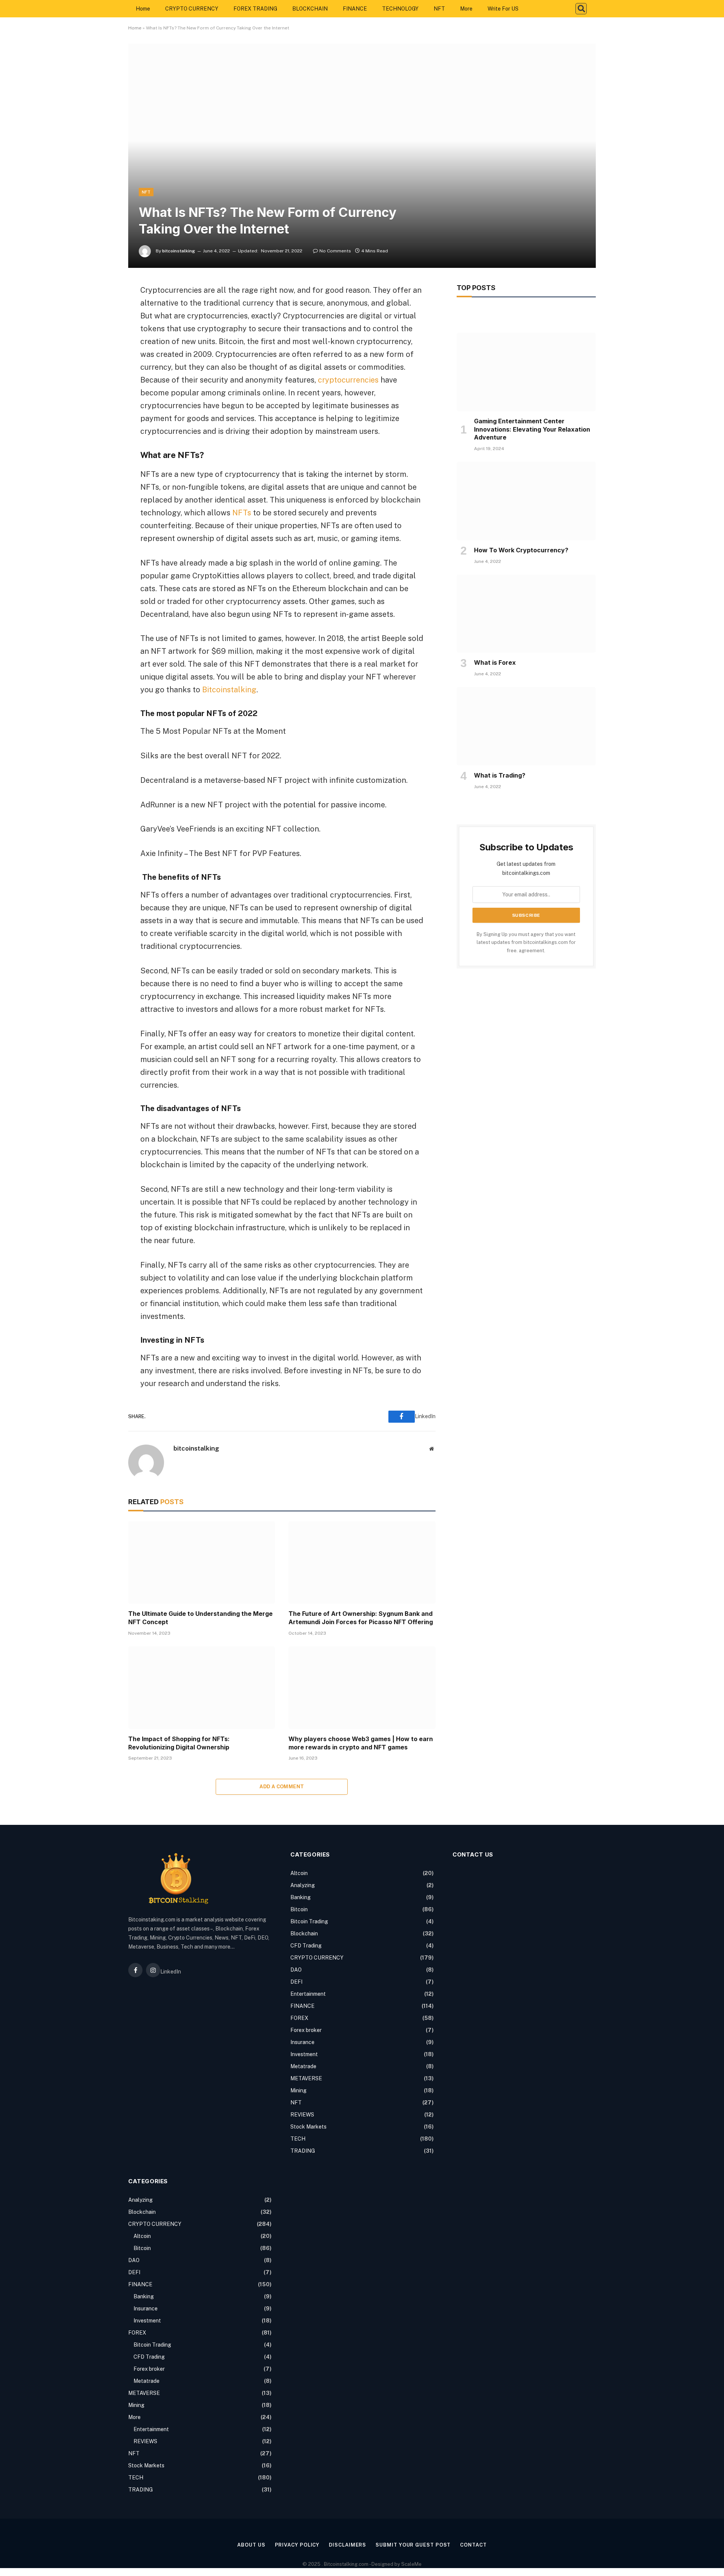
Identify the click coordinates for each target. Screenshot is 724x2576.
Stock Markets (308, 2127)
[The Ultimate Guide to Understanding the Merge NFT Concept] (202, 1562)
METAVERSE (306, 2078)
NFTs (242, 513)
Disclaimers (347, 2545)
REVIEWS (302, 2115)
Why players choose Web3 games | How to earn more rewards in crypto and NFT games (361, 1743)
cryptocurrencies (348, 380)
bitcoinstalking (179, 251)
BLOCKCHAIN (310, 9)
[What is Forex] (526, 614)
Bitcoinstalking (229, 690)
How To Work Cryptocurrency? (521, 550)
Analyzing (303, 1885)
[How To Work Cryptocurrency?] (526, 501)
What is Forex (495, 662)
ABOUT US (251, 2545)
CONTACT (473, 2545)
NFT (439, 9)
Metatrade (303, 2066)
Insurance (302, 2042)
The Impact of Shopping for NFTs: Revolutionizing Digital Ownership (179, 1743)
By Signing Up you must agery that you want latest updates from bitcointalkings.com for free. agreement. (526, 942)
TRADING (303, 2151)
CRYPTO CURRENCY (192, 9)
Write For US (503, 9)
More (466, 9)
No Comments (335, 251)
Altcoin (299, 1873)
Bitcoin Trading (309, 1921)
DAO (296, 1970)
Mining (298, 2090)
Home (143, 9)
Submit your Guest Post (413, 2545)
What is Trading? (500, 775)
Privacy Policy (297, 2545)
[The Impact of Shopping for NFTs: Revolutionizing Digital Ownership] (202, 1688)
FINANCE (355, 9)
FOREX (299, 2018)
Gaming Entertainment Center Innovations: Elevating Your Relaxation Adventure (532, 429)
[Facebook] (102, 309)
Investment (304, 2054)
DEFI (296, 1982)
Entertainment (308, 1994)
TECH (298, 2139)
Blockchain (304, 1934)
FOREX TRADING (255, 9)
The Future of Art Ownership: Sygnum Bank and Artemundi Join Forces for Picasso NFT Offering (361, 1618)
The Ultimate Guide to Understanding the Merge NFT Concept (200, 1618)
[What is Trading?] (526, 726)
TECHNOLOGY (400, 9)
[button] (581, 9)
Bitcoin (299, 1909)
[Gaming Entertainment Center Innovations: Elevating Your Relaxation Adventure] (526, 372)
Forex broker (306, 2030)
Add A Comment (282, 1787)
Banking (301, 1897)
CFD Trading (306, 1946)
